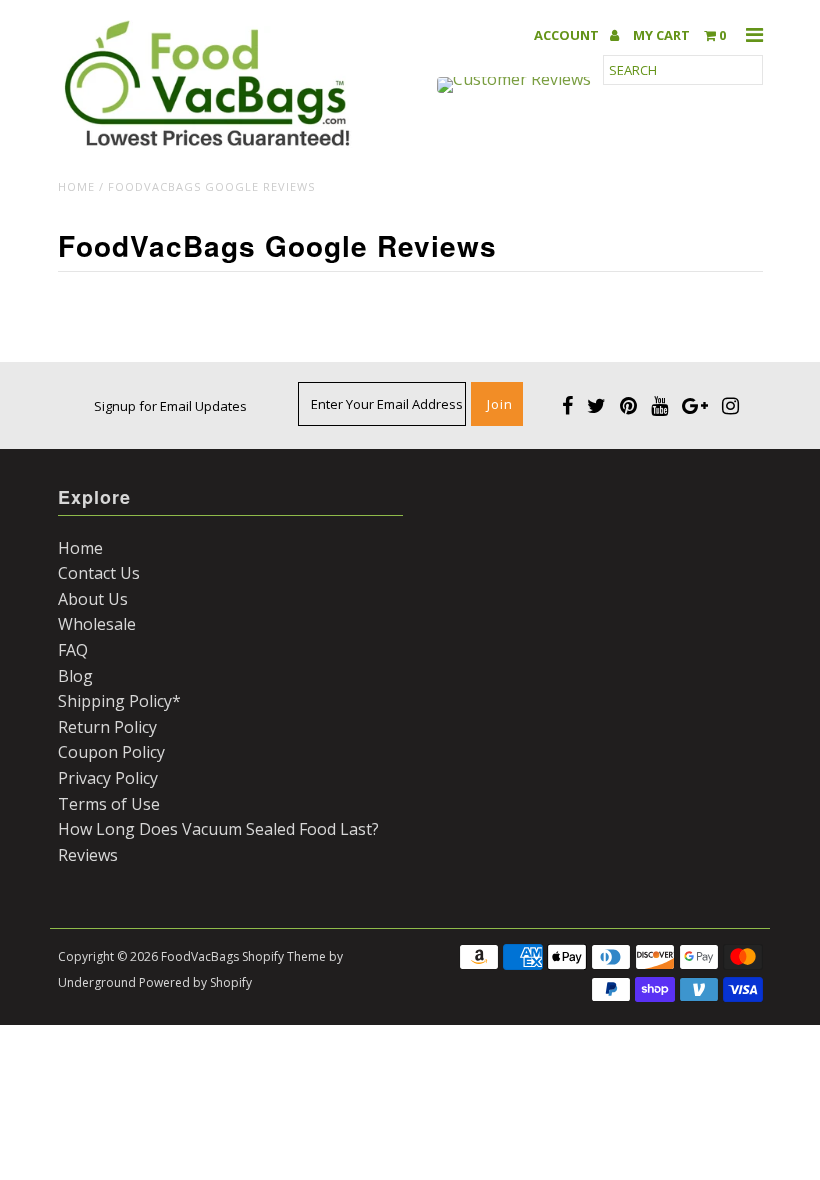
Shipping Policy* (119, 701)
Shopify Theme (284, 956)
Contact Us (99, 573)
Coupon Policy (111, 752)
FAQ (73, 650)
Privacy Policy (108, 778)
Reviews (88, 855)
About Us (93, 599)
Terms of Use (109, 804)
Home (76, 186)
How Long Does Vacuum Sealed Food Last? (218, 829)
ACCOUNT (568, 35)
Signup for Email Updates (170, 406)
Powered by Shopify (195, 982)
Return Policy (107, 727)
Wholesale (97, 624)
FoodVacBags (200, 956)
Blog (75, 676)
